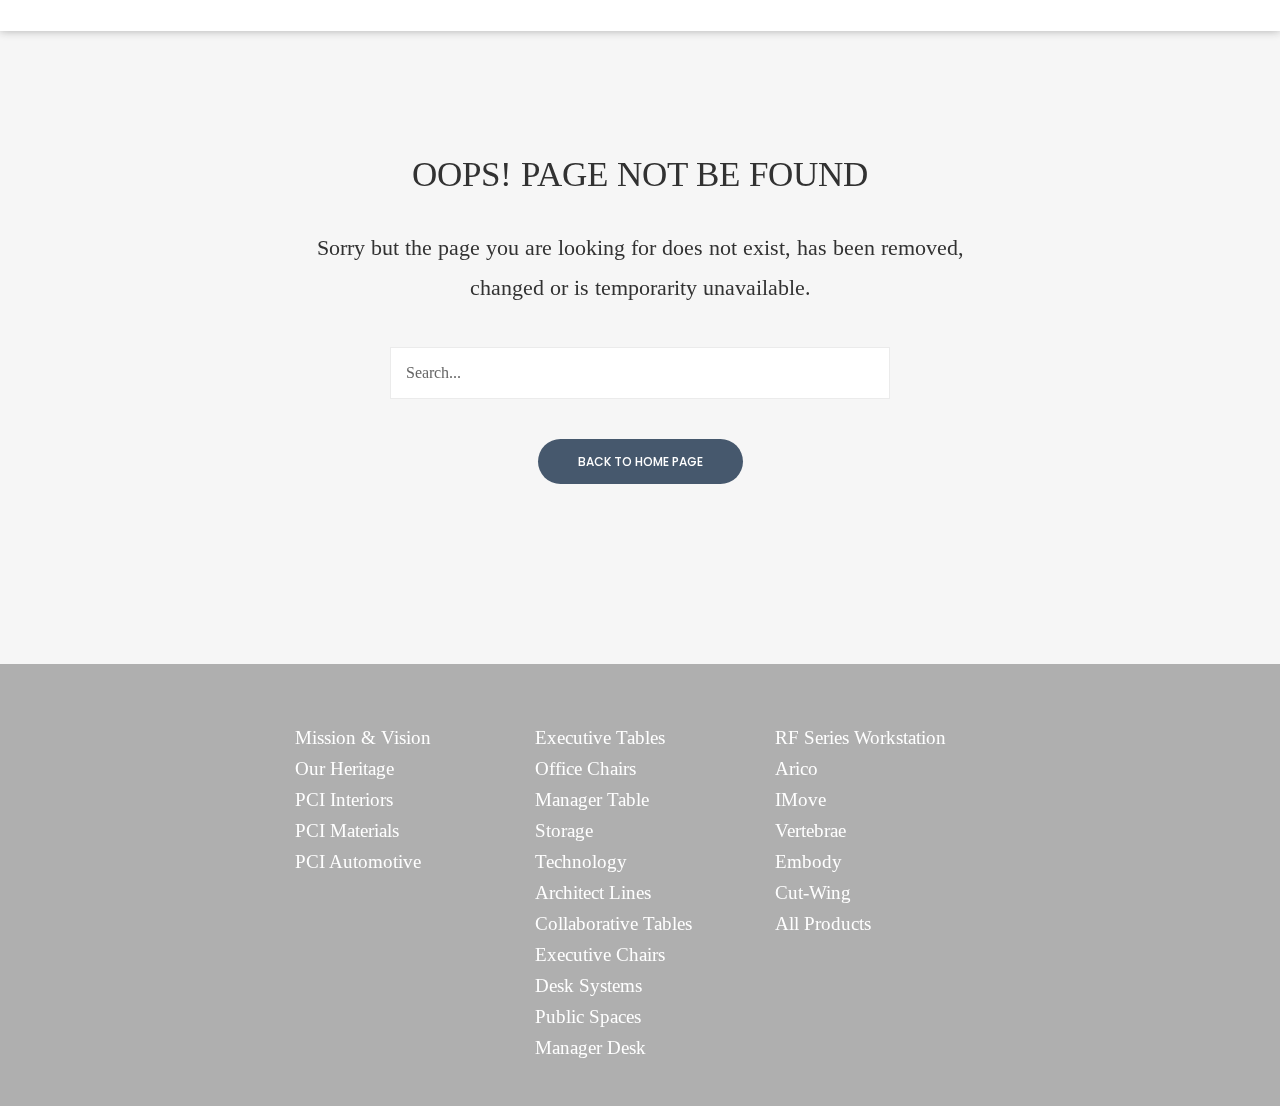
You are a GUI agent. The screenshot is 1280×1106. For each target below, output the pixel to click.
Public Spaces (588, 1016)
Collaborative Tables (613, 923)
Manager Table (592, 799)
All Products (823, 923)
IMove (800, 799)
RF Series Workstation (860, 737)
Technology (581, 861)
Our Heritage (344, 768)
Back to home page (640, 461)
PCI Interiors (344, 799)
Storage (564, 830)
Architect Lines (593, 892)
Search (864, 373)
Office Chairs (585, 768)
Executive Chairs (600, 954)
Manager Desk (590, 1047)
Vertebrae (810, 830)
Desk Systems (588, 985)
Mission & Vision (363, 737)
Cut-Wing (813, 892)
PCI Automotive (358, 861)
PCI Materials (347, 830)
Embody (808, 861)
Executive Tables (600, 737)
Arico (796, 768)
